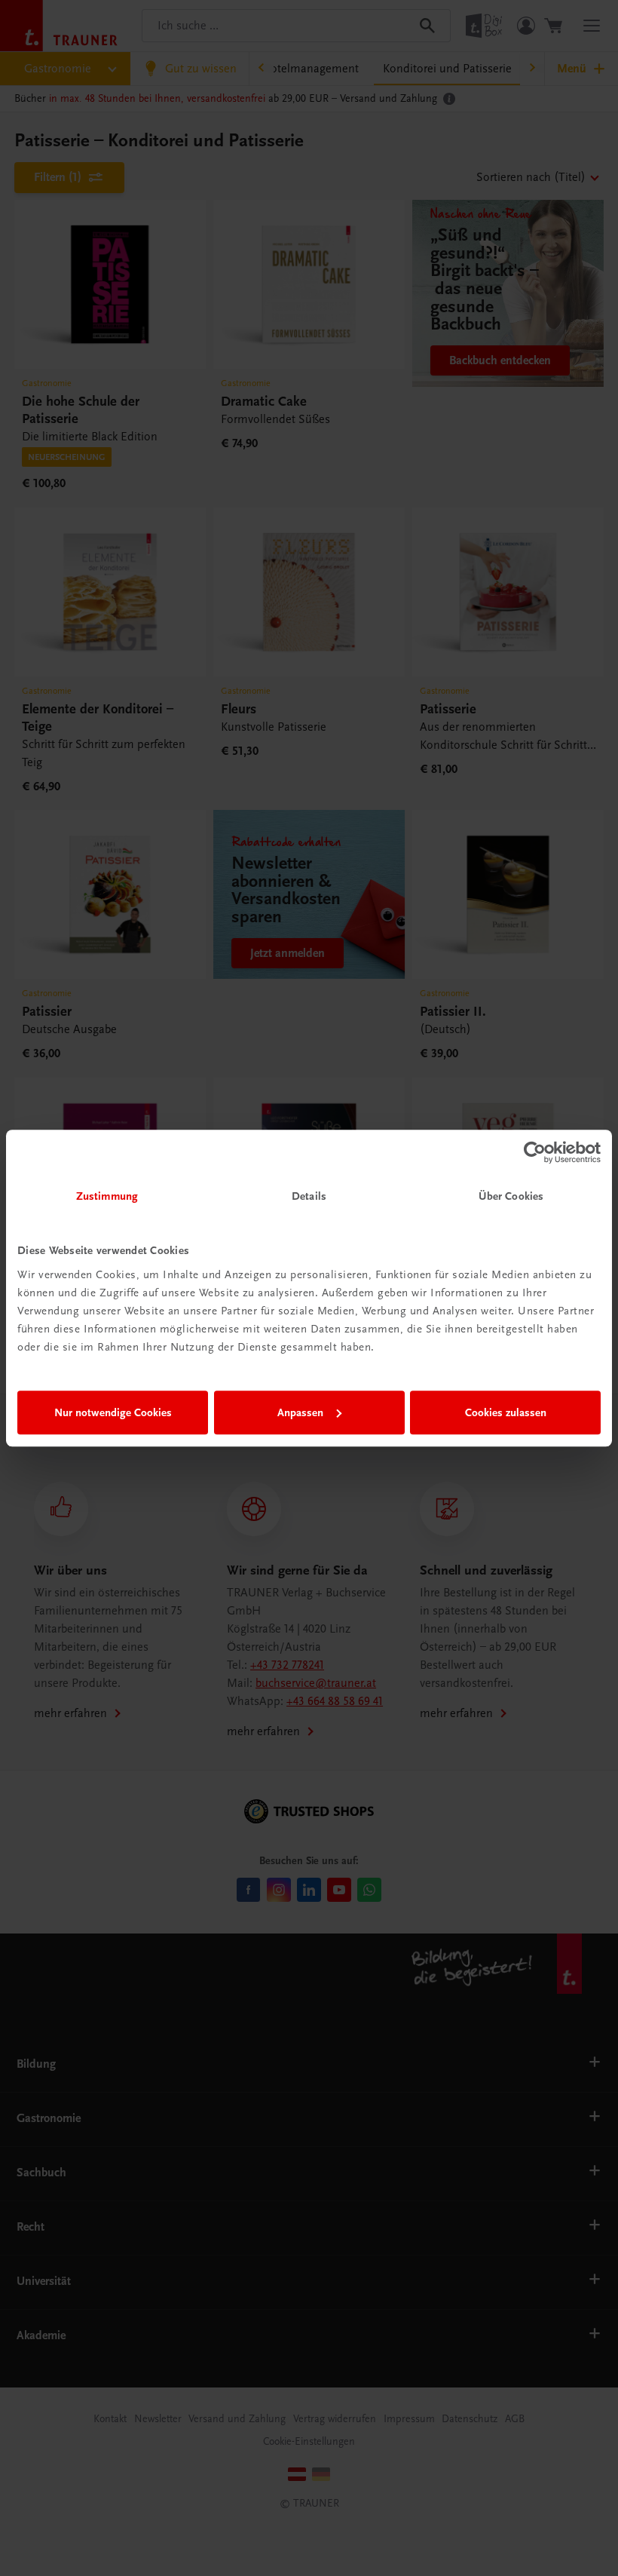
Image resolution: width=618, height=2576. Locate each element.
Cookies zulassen (506, 1412)
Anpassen (300, 1412)
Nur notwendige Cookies (113, 1412)
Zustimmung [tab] (107, 1196)
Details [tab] (309, 1196)
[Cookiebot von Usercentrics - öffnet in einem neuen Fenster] (535, 1152)
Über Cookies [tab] (511, 1196)
